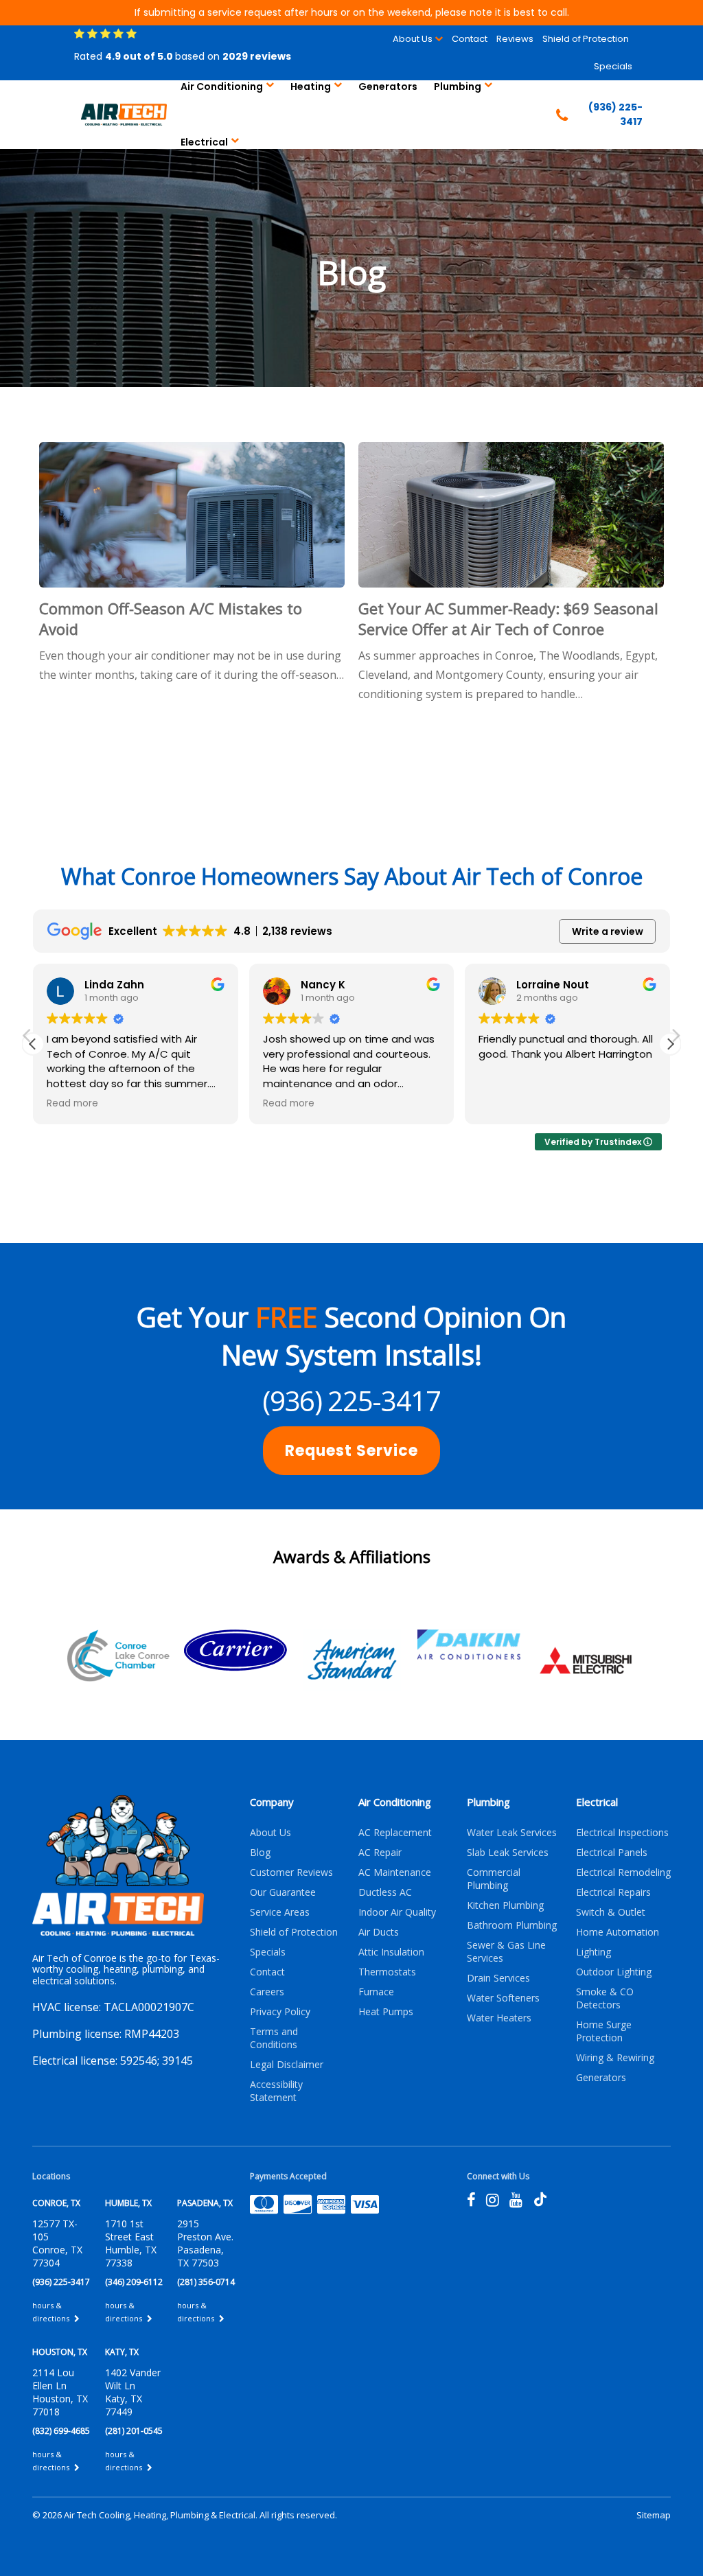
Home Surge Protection (604, 2031)
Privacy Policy (280, 2011)
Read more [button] (72, 1104)
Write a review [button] (608, 931)
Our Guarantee (283, 1892)
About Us (413, 39)
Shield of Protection (586, 39)
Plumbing (458, 86)
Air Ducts (379, 1932)
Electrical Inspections (622, 1832)
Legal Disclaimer (287, 2064)
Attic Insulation (391, 1952)
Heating (311, 86)
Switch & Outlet (611, 1912)
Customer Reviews (291, 1872)
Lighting (593, 1952)
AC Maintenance (395, 1872)
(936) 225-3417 (351, 1401)
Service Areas (280, 1912)
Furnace (376, 1992)
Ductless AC (385, 1892)
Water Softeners (503, 1998)
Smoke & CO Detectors (605, 1998)
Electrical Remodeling (623, 1872)
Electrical (204, 142)
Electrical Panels (612, 1852)
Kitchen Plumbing (505, 1905)
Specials (613, 66)
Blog (260, 1852)
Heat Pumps (386, 2011)
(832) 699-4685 (61, 2431)
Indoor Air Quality (397, 1912)
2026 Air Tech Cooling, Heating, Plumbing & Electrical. (151, 2515)
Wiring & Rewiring (615, 2057)
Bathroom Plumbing (512, 1925)
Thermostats (387, 1972)
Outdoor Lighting (614, 1972)
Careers (267, 1992)
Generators (388, 86)
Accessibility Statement (276, 2091)
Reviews (515, 39)
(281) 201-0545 (134, 2431)
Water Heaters (499, 2018)
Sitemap (654, 2515)
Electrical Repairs (613, 1892)
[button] (670, 1044)
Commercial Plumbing (494, 1879)
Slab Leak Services (508, 1852)
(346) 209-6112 (134, 2282)
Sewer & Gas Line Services (506, 1951)
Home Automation (618, 1932)
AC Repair (380, 1852)
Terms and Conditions (274, 2038)
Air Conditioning (222, 86)
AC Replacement (395, 1832)
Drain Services (498, 1978)
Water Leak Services (512, 1832)
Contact (470, 39)
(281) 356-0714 (206, 2282)
